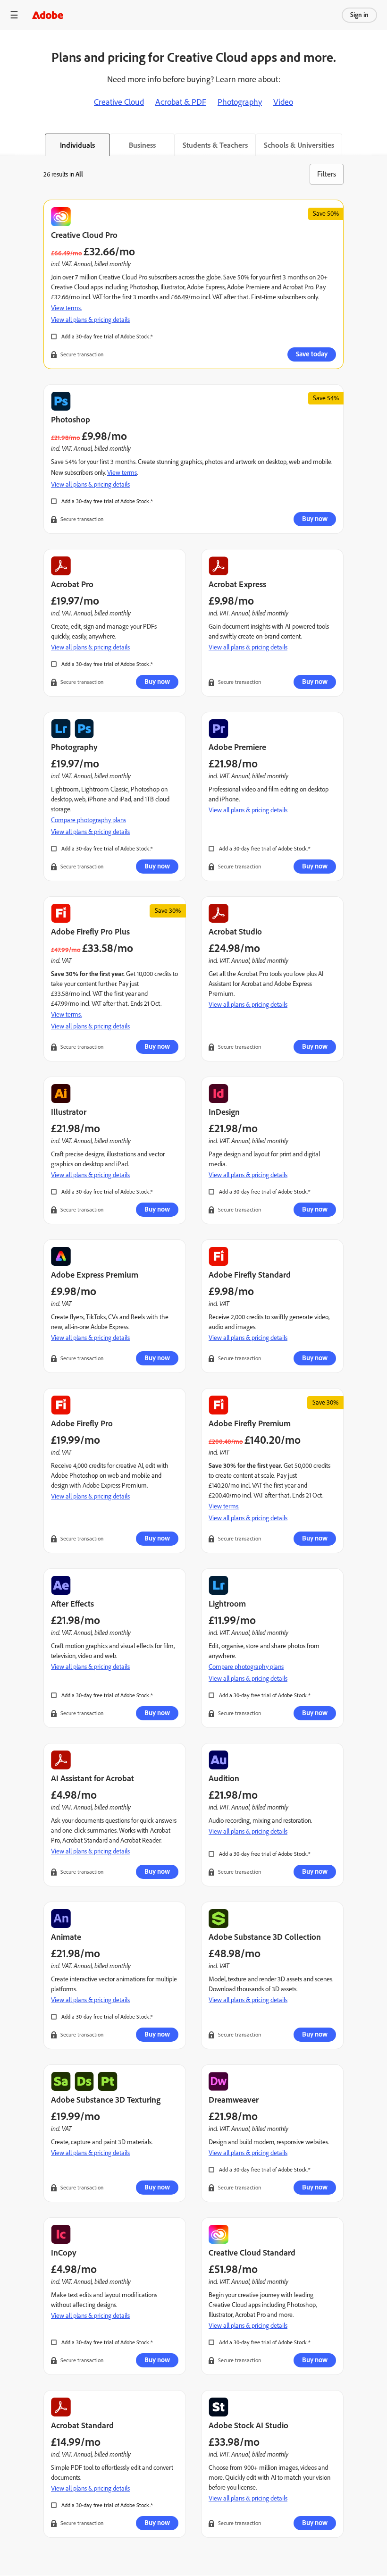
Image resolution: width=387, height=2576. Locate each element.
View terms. (66, 308)
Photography (240, 102)
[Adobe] (48, 15)
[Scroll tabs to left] (8, 145)
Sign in (359, 15)
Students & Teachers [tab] (215, 145)
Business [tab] (142, 145)
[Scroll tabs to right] (379, 145)
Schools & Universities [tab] (299, 145)
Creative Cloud (119, 102)
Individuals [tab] (77, 145)
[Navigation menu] (14, 15)
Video (283, 102)
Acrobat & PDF (181, 102)
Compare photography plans (88, 820)
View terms (122, 473)
